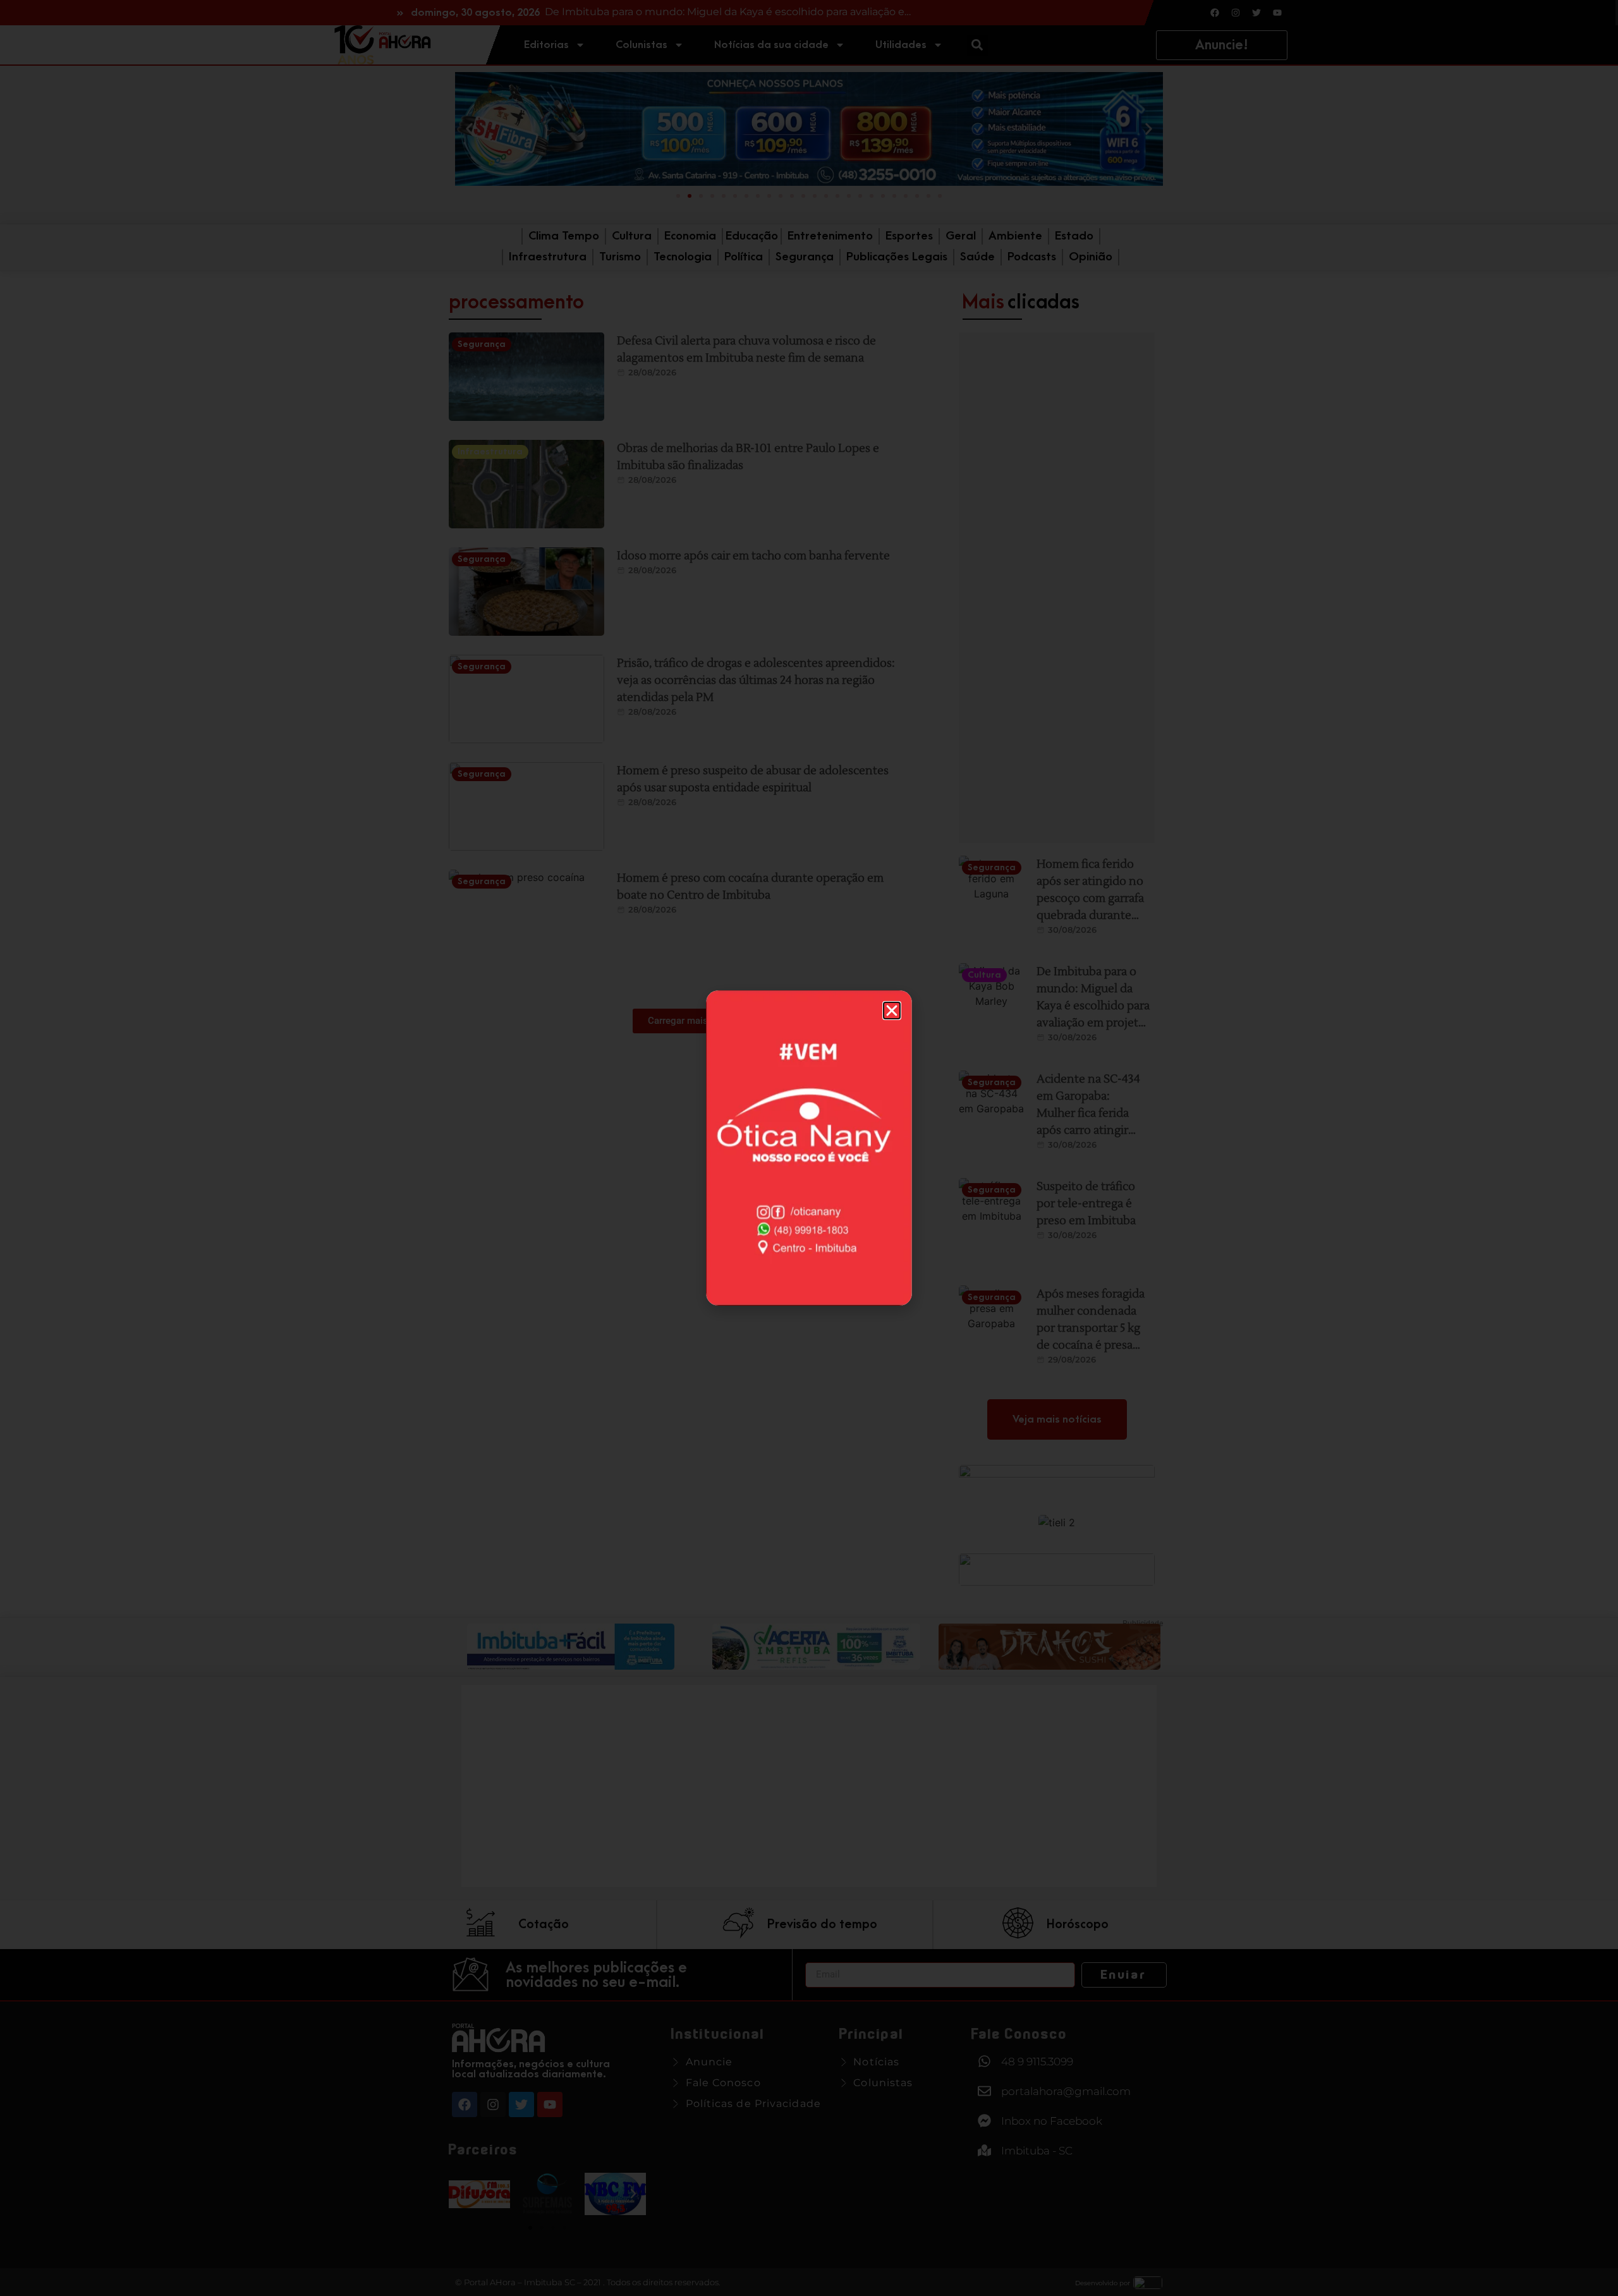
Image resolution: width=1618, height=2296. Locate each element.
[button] (892, 1011)
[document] (809, 1148)
